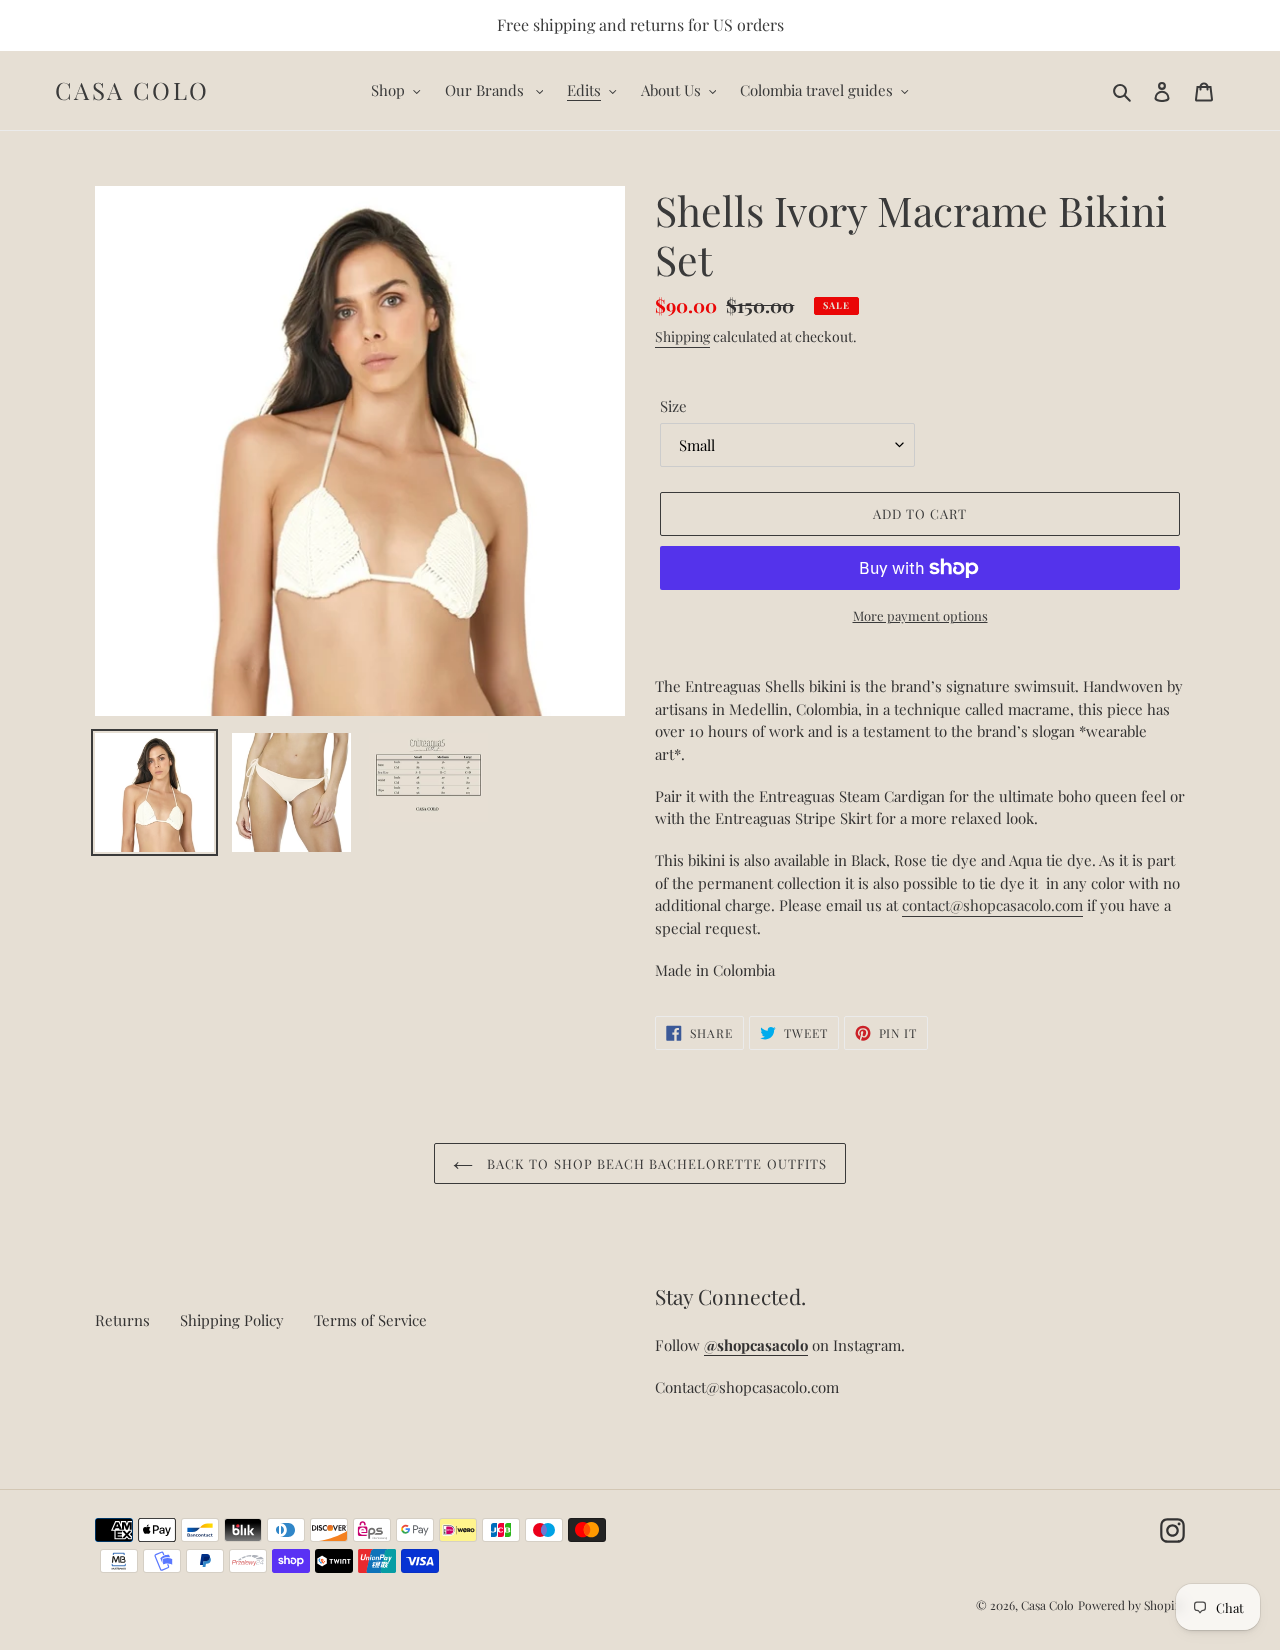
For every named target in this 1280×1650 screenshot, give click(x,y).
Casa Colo (132, 90)
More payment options (920, 615)
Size (673, 406)
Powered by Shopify (1131, 1605)
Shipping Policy (232, 1320)
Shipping (682, 336)
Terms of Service (370, 1320)
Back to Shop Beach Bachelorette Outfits (655, 1163)
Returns (122, 1320)
